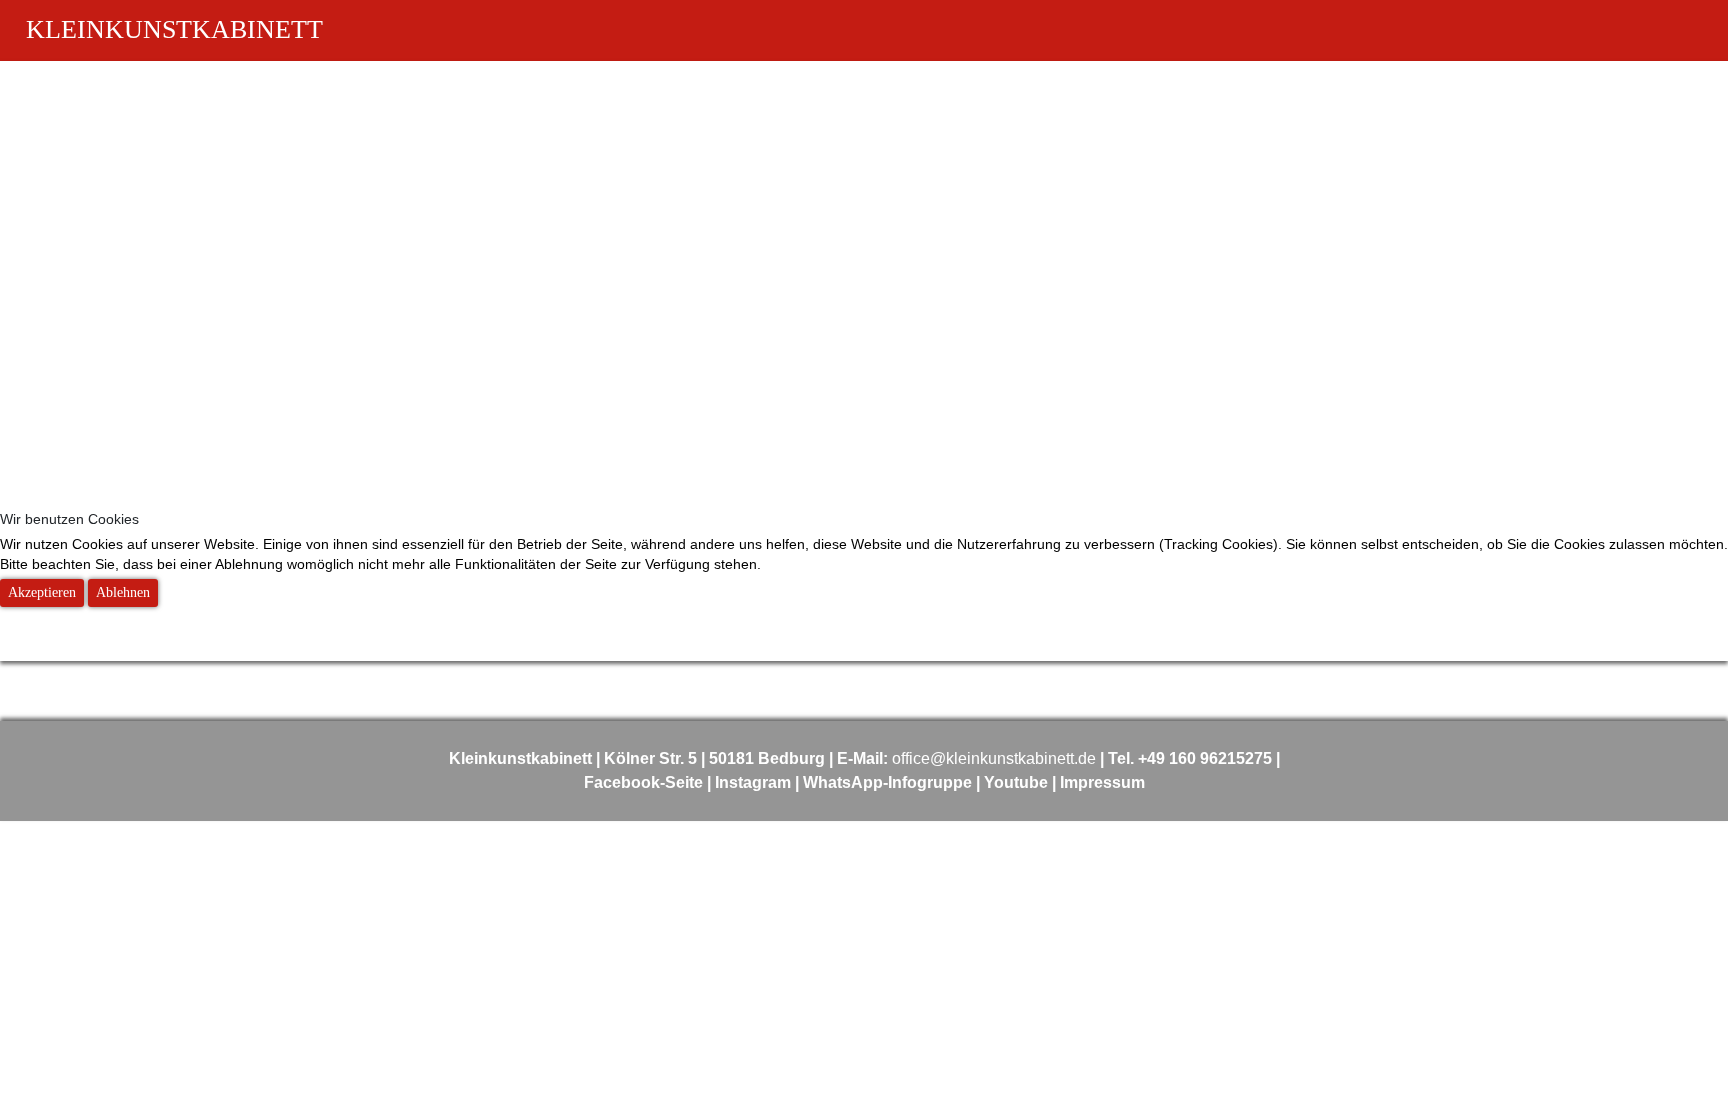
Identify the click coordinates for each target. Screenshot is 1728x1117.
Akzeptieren (42, 592)
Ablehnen (123, 592)
